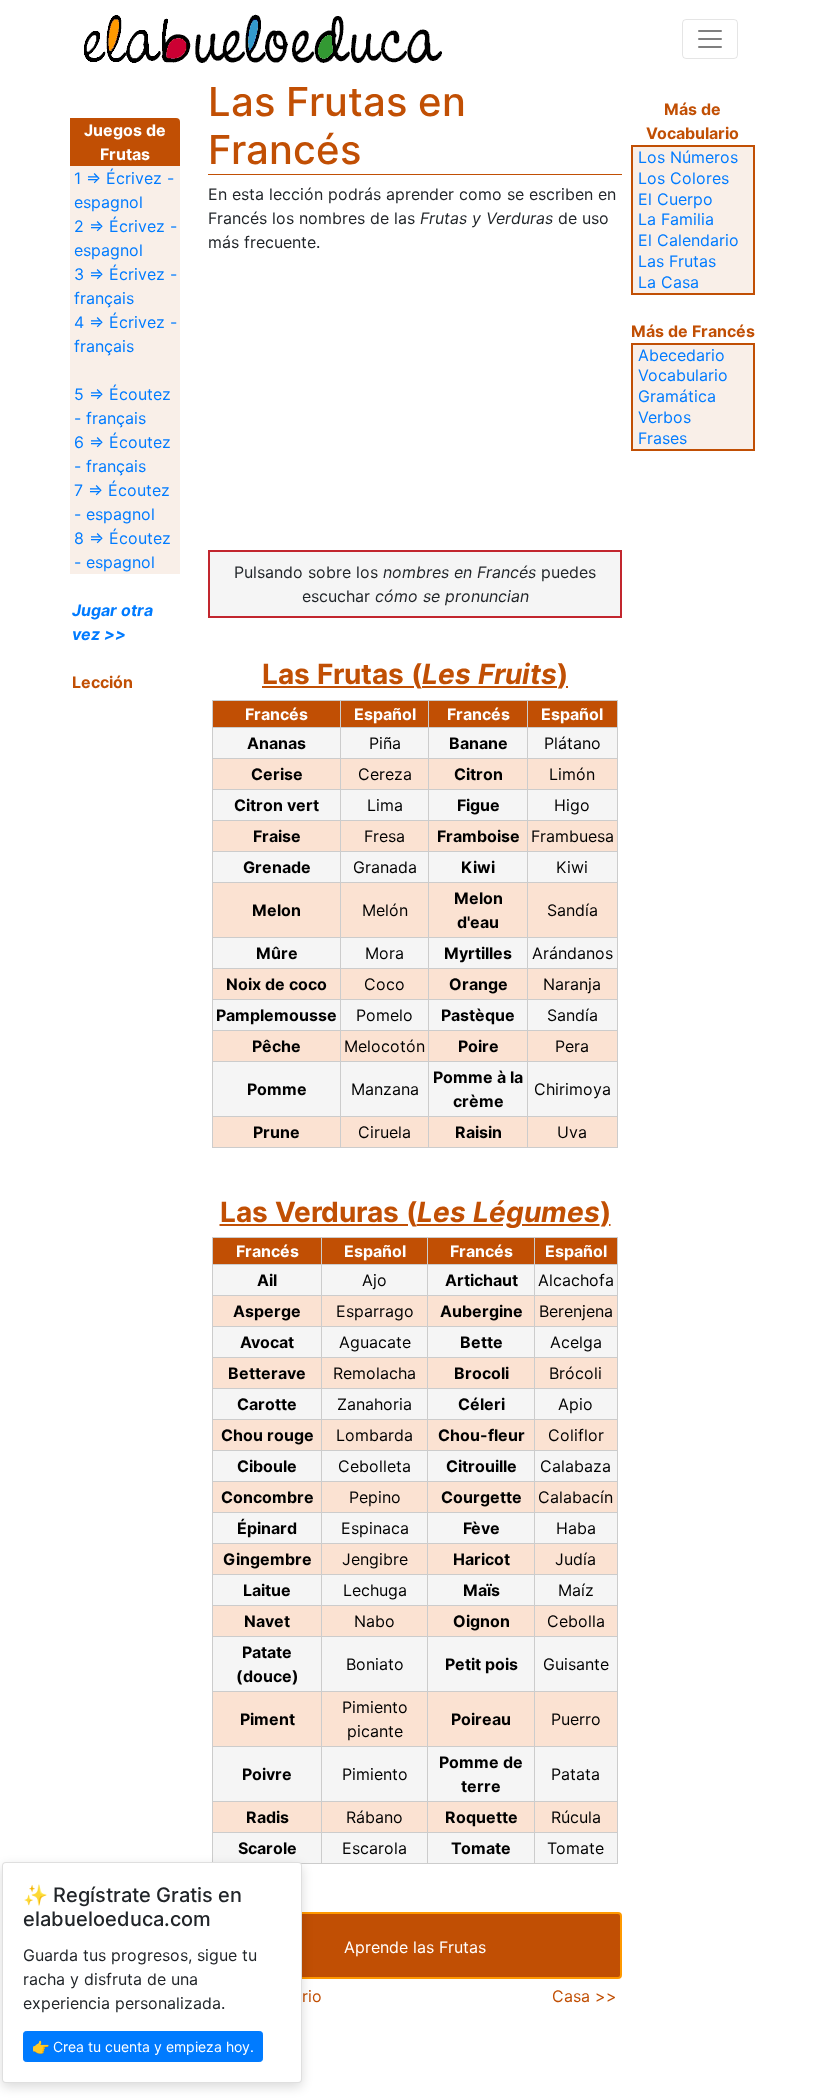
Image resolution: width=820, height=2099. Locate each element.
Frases (662, 438)
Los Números (688, 157)
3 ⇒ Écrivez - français (125, 286)
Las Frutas (677, 261)
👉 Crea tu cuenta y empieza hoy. (143, 2046)
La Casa (668, 282)
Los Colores (683, 178)
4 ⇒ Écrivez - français (125, 334)
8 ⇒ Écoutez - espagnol (122, 550)
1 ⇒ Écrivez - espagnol (124, 190)
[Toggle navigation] (710, 39)
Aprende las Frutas (415, 1947)
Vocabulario (683, 375)
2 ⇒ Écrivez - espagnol (125, 238)
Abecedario (681, 355)
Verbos (664, 417)
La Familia (676, 219)
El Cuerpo (675, 199)
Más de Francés (693, 331)
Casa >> (584, 1996)
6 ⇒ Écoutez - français (122, 454)
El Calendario (688, 240)
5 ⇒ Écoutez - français (122, 406)
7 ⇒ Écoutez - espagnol (122, 502)
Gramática (677, 396)
